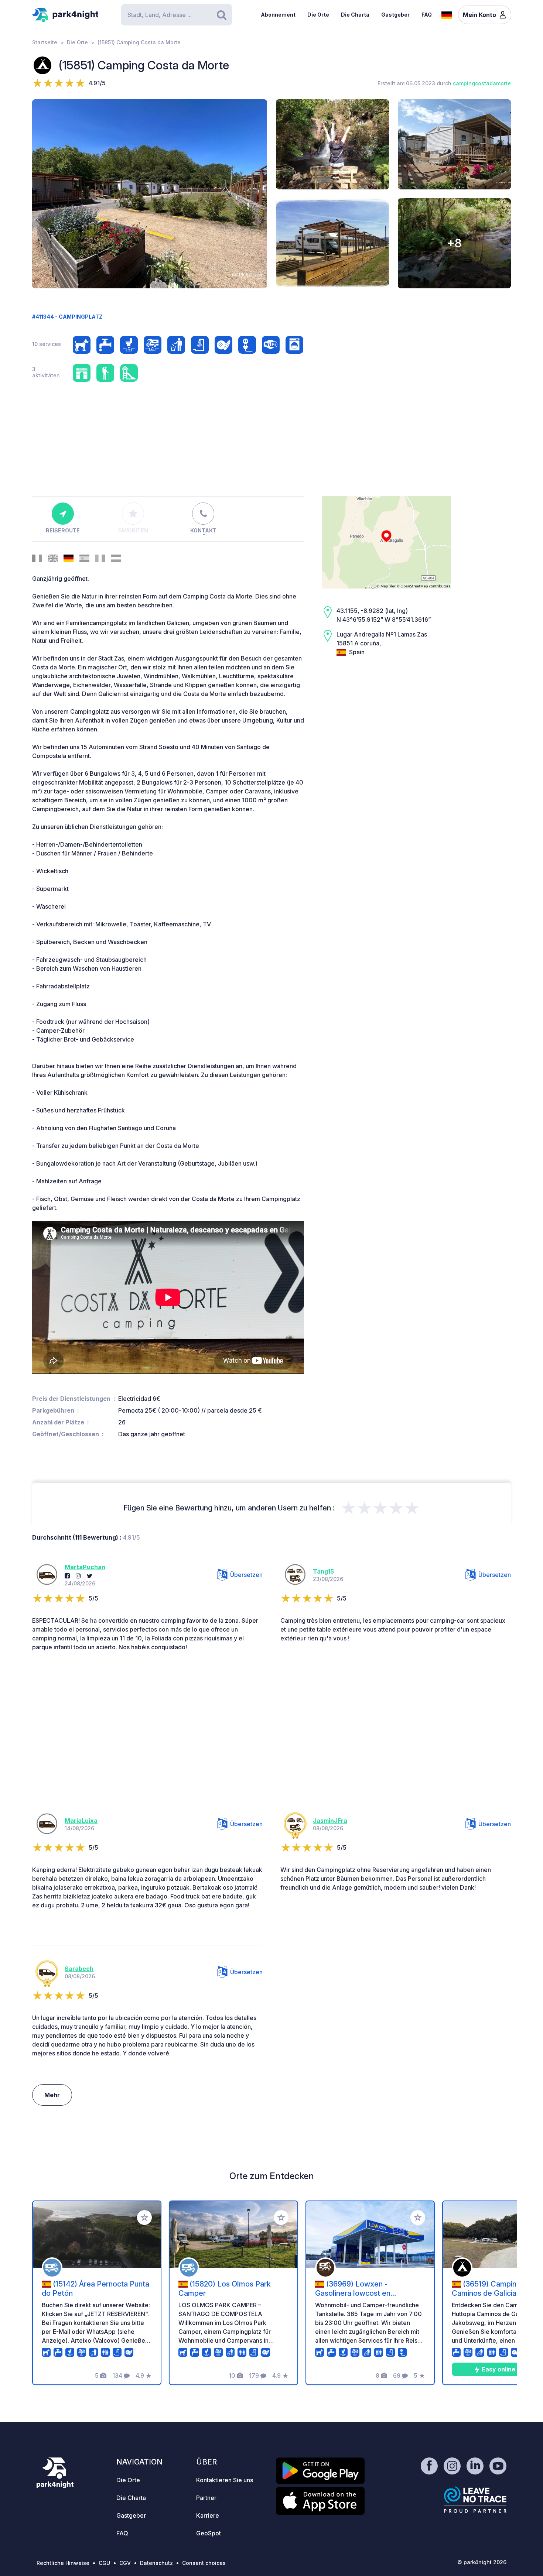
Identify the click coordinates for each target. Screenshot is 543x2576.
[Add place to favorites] (144, 2217)
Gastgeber (395, 15)
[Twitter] (90, 1576)
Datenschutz (156, 2563)
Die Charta (355, 15)
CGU (104, 2563)
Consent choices (204, 2563)
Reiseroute (63, 530)
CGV (125, 2563)
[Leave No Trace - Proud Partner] (475, 2500)
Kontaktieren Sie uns (225, 2480)
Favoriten (133, 530)
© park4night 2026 (482, 2562)
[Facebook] (67, 1576)
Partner (206, 2498)
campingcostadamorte (482, 83)
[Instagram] (78, 1576)
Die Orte (318, 15)
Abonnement (278, 15)
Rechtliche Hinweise (63, 2563)
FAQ (427, 15)
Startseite (45, 42)
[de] (447, 14)
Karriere (208, 2515)
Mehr (52, 2095)
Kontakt (203, 530)
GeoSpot (209, 2533)
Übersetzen (246, 1575)
